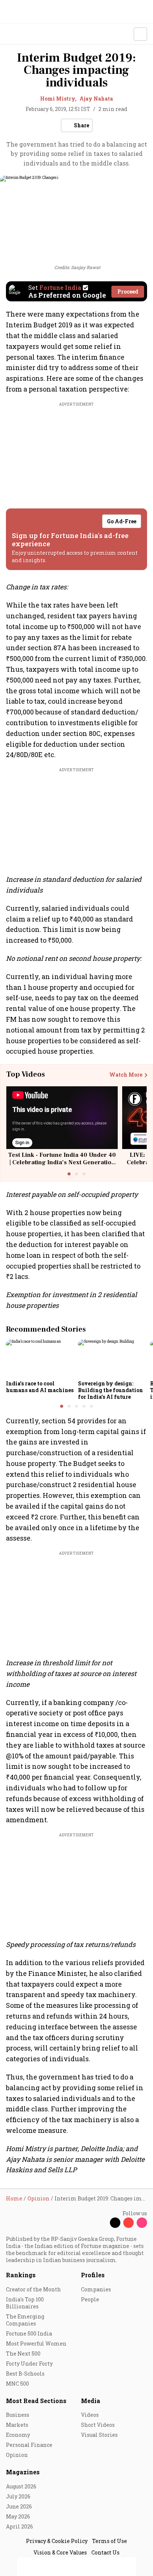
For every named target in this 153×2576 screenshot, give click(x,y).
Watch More (126, 1075)
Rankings (21, 2275)
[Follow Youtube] (128, 2223)
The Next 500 (23, 2354)
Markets (17, 2425)
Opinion (17, 2455)
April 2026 (19, 2526)
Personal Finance (29, 2445)
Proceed (128, 292)
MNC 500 (17, 2384)
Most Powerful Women (36, 2343)
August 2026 (21, 2486)
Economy (18, 2435)
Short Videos (98, 2425)
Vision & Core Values (60, 2552)
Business (18, 2415)
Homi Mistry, (58, 99)
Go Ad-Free (122, 521)
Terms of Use (110, 2541)
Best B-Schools (25, 2374)
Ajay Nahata (96, 99)
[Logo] (23, 34)
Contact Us (105, 2552)
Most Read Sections (36, 2401)
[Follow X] (115, 2223)
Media (91, 2401)
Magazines (23, 2472)
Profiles (93, 2275)
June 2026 (19, 2506)
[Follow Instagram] (142, 2223)
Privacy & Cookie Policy (57, 2541)
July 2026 (18, 2496)
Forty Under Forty (29, 2364)
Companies (96, 2289)
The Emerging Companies (25, 2320)
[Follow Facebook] (102, 2223)
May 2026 (18, 2516)
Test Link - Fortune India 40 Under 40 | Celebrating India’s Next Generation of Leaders (62, 1162)
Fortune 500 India (29, 2333)
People (90, 2299)
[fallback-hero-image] (40, 1358)
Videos (90, 2415)
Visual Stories (99, 2435)
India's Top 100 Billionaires (25, 2303)
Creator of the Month (33, 2289)
